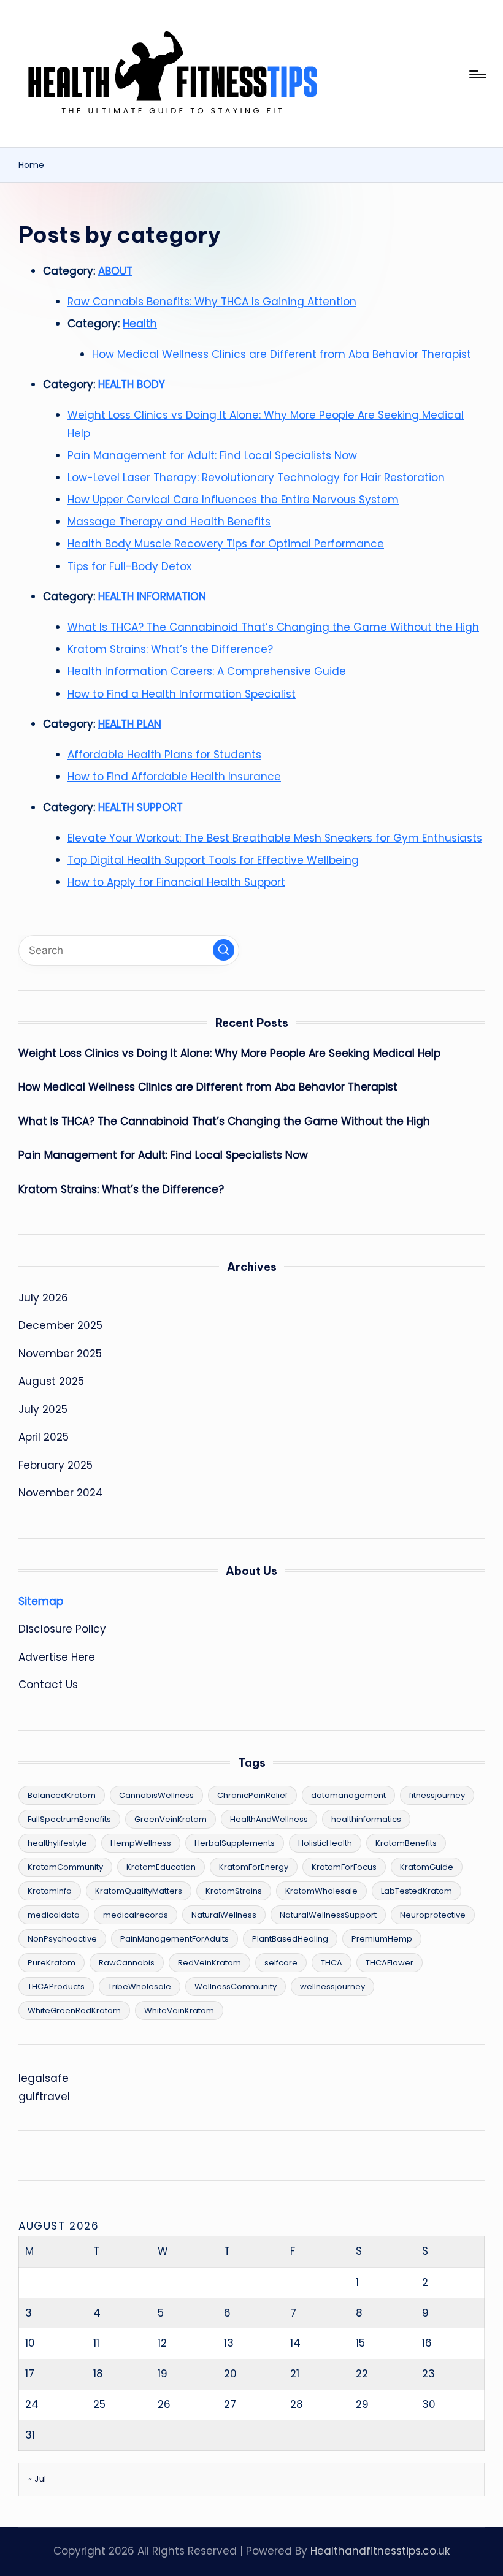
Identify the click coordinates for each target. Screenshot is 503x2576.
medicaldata (54, 1915)
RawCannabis (127, 1963)
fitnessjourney (437, 1795)
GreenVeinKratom (171, 1819)
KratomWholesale (321, 1891)
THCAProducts (56, 1987)
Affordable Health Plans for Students (164, 755)
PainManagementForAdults (175, 1939)
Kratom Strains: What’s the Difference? (170, 649)
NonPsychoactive (62, 1939)
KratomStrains (234, 1891)
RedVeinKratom (209, 1963)
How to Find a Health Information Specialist (182, 694)
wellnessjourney (332, 1987)
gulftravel (44, 2097)
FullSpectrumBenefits (69, 1819)
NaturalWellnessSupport (328, 1915)
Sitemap (41, 1601)
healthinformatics (366, 1819)
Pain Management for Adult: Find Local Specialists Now (212, 455)
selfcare (281, 1963)
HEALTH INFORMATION (152, 596)
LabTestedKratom (417, 1891)
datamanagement (348, 1795)
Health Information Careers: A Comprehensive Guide (207, 671)
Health (140, 324)
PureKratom (52, 1963)
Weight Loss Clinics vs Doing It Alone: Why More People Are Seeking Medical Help (229, 1053)
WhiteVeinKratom (179, 2010)
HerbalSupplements (235, 1843)
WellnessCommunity (236, 1987)
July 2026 (43, 1298)
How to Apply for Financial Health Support (176, 882)
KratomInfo (50, 1891)
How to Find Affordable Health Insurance (174, 777)
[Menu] (477, 74)
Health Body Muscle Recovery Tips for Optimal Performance (226, 544)
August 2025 (51, 1381)
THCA (332, 1963)
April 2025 (44, 1437)
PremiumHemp (382, 1939)
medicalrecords (136, 1915)
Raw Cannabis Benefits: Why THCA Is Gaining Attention (212, 302)
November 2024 (61, 1493)
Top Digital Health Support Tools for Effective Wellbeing (213, 860)
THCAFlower (390, 1963)
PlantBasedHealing (290, 1939)
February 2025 (56, 1465)
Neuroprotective (433, 1915)
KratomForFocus (344, 1867)
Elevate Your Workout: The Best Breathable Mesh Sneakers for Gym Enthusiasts (275, 838)
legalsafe (44, 2078)
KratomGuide (427, 1867)
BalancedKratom (62, 1795)
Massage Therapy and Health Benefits (169, 522)
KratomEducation (161, 1867)
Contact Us (48, 1685)
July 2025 (43, 1409)
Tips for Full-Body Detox (129, 566)
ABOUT (115, 271)
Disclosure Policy (62, 1629)
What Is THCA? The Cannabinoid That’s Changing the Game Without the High (273, 627)
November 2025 (60, 1354)
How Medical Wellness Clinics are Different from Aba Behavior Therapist (282, 354)
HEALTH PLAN (130, 724)
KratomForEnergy (254, 1867)
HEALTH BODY (132, 384)
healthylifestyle (57, 1843)
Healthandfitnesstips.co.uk (380, 2551)
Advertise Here (57, 1657)
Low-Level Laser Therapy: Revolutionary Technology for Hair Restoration (256, 478)
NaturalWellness (224, 1915)
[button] (224, 950)
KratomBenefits (406, 1843)
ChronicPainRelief (252, 1795)
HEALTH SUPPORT (140, 807)
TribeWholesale (140, 1987)
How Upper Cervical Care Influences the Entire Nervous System (233, 500)
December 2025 (60, 1325)
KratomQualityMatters (139, 1891)
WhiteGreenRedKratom (74, 2010)
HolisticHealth (325, 1843)
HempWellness (141, 1843)
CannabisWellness (156, 1795)
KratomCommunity (65, 1867)
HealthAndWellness (269, 1819)
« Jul (37, 2479)
